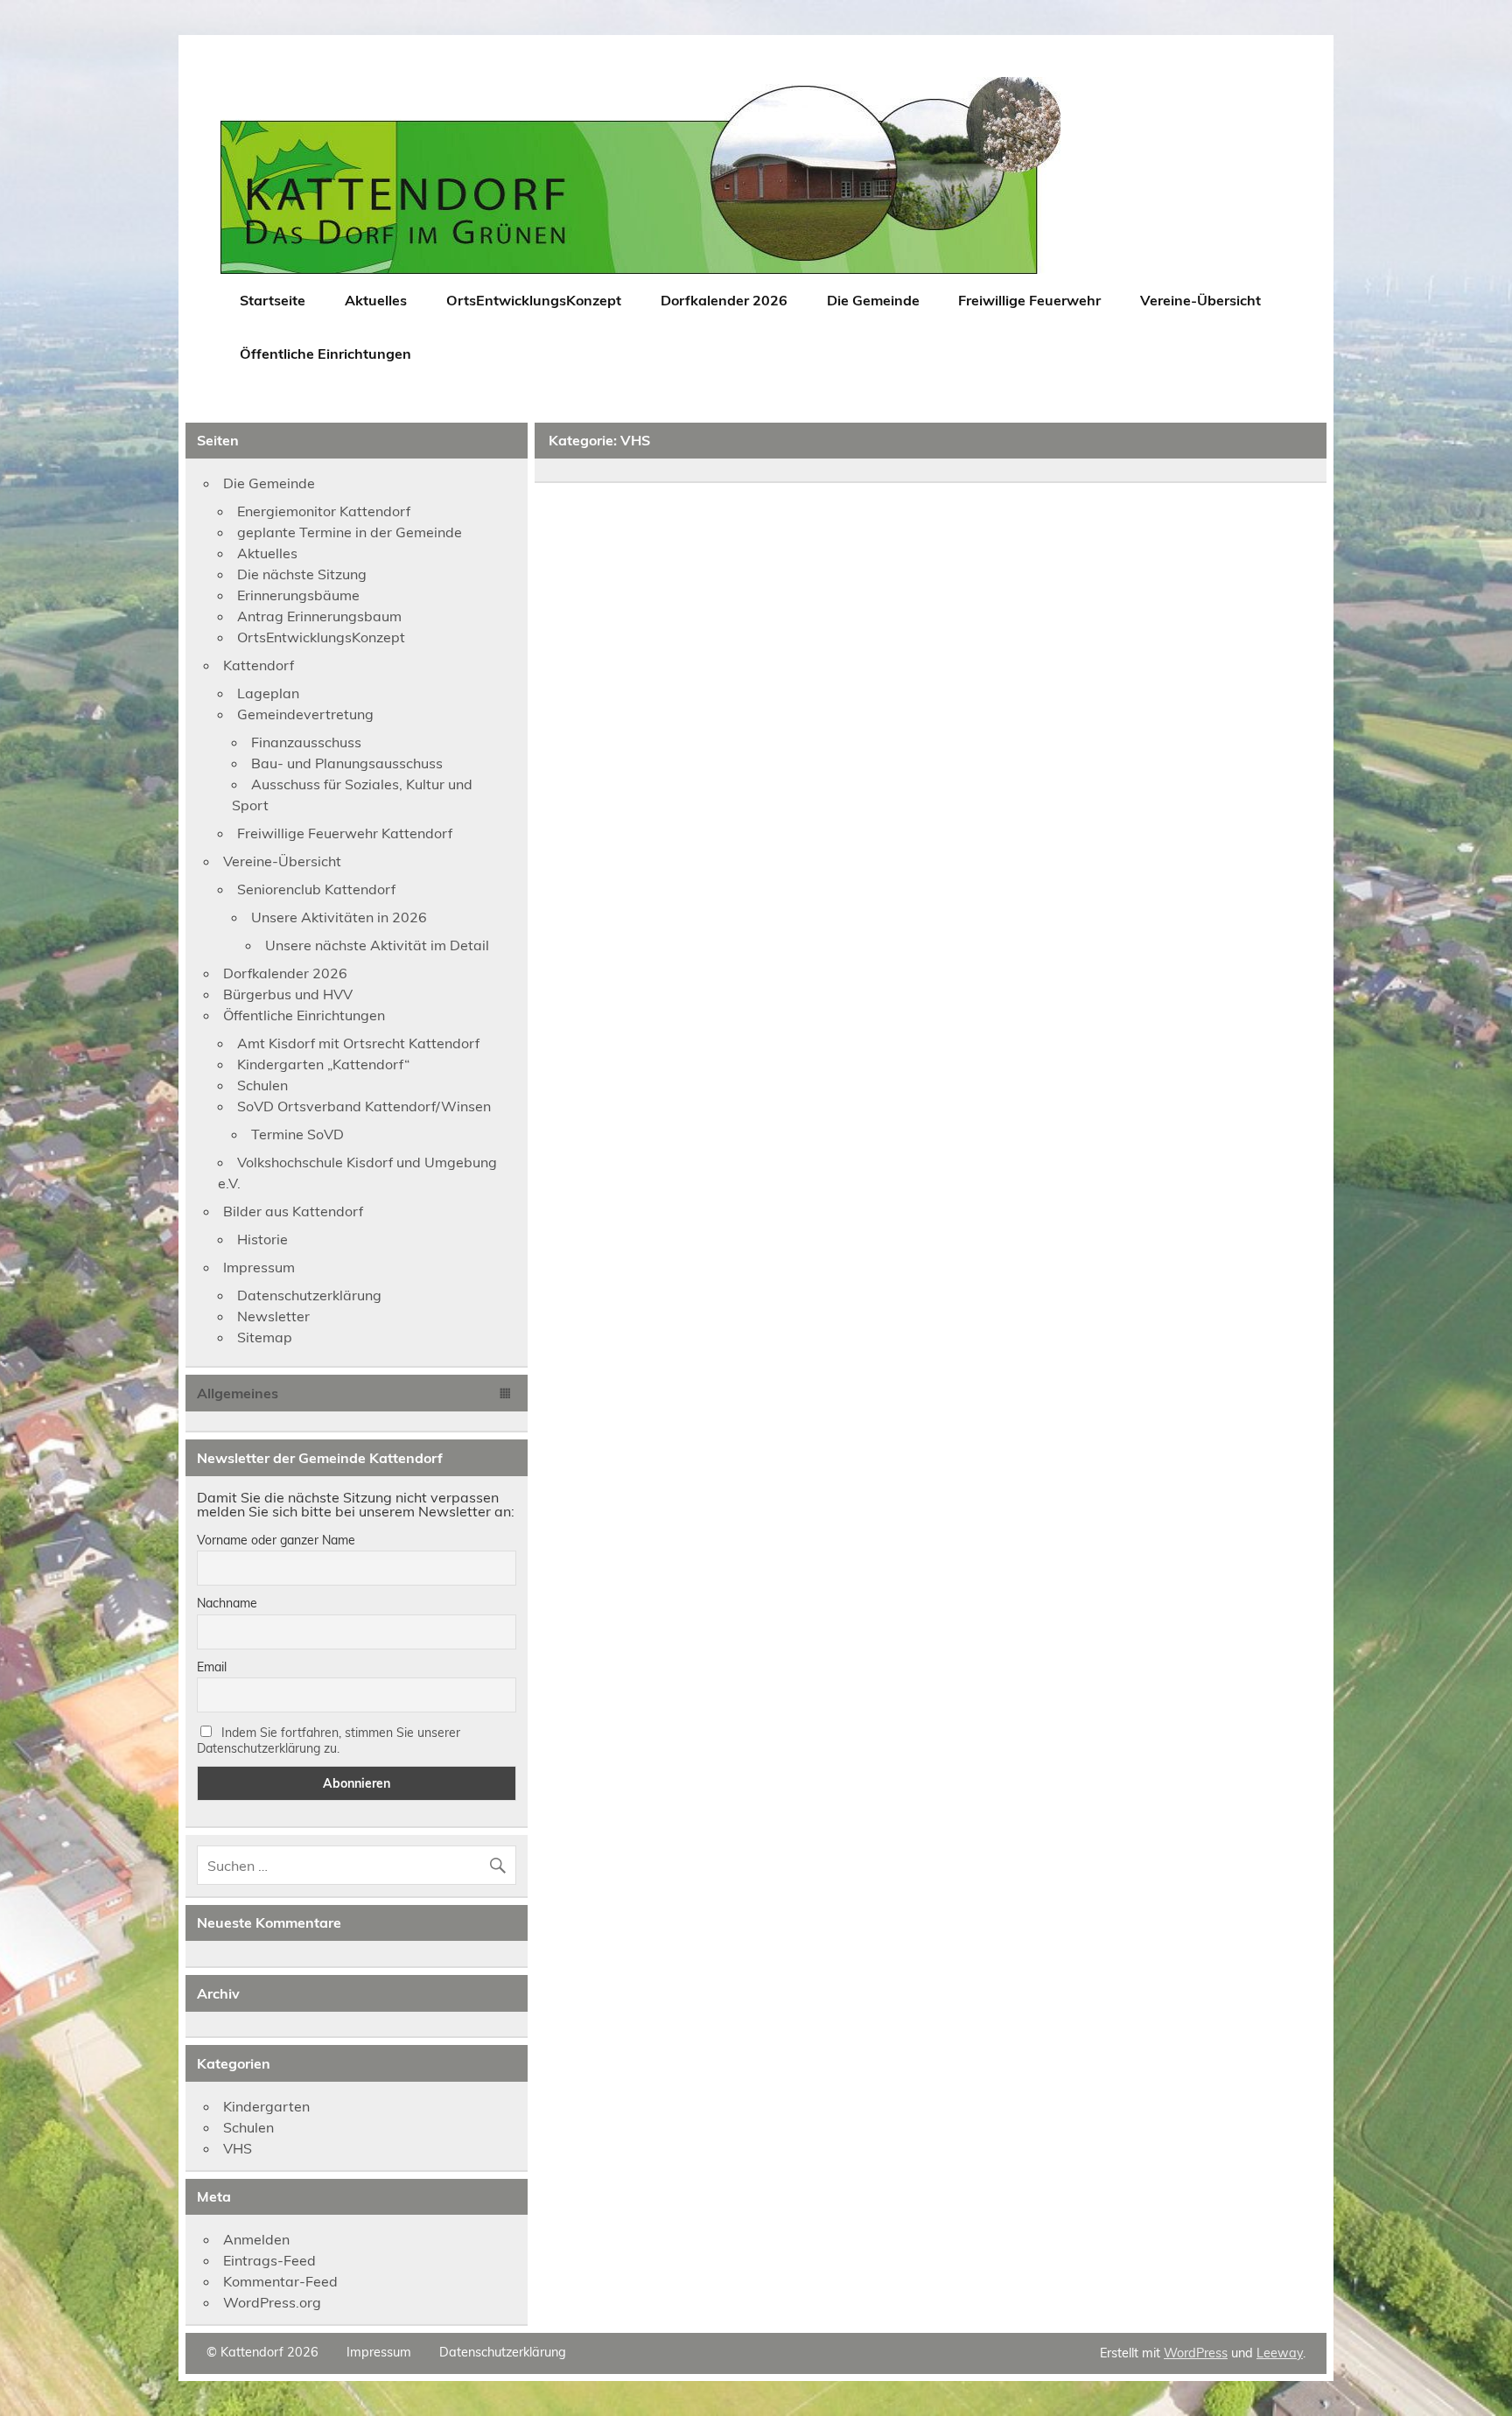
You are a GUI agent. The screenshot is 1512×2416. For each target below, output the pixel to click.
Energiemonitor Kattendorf (324, 511)
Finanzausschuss (306, 742)
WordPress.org (272, 2302)
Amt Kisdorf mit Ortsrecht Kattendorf (358, 1043)
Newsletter (273, 1316)
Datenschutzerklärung (309, 1295)
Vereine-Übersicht (1200, 300)
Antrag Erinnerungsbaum (319, 616)
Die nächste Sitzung (302, 574)
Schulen (262, 1085)
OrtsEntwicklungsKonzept (534, 300)
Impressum (259, 1267)
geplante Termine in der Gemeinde (350, 532)
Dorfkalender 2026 (724, 300)
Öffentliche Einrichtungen (325, 354)
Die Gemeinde (873, 300)
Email (212, 1667)
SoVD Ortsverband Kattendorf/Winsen (364, 1106)
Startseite (273, 300)
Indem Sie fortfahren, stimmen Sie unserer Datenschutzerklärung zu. (329, 1740)
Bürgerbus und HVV (288, 994)
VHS (238, 2148)
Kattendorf (259, 665)
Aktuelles (376, 300)
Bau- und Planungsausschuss (347, 763)
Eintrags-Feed (269, 2260)
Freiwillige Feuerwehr (1029, 300)
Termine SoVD (297, 1134)
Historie (262, 1239)
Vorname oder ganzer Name (276, 1540)
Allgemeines (238, 1393)
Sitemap (265, 1337)
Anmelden (256, 2239)
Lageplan (268, 693)
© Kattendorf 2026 (262, 2352)
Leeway (1280, 2353)
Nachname (227, 1603)
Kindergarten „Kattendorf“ (323, 1064)
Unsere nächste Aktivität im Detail (377, 945)
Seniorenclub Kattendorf (316, 889)
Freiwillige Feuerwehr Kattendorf (345, 833)
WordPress (1196, 2353)
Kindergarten (266, 2106)
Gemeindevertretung (305, 714)
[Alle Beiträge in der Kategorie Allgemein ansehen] (506, 1394)
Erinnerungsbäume (298, 595)
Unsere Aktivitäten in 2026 (339, 917)
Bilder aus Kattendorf (293, 1211)
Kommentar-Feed (280, 2281)
